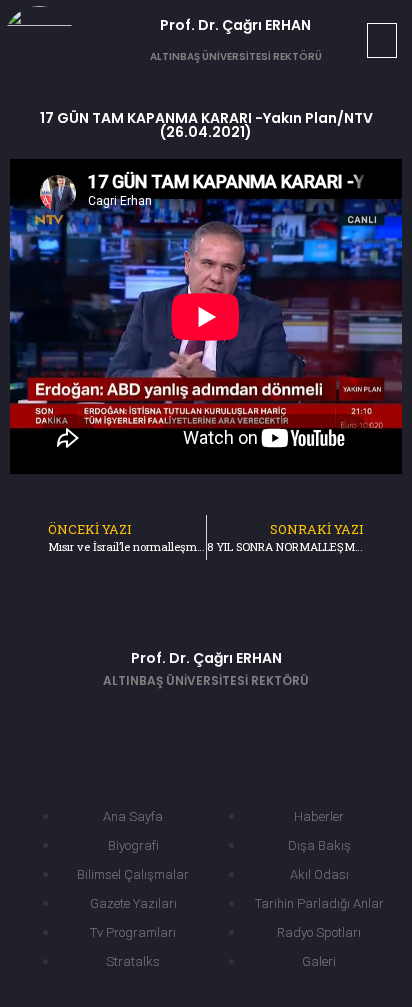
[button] (382, 40)
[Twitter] (176, 722)
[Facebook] (116, 722)
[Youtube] (236, 722)
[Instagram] (296, 722)
